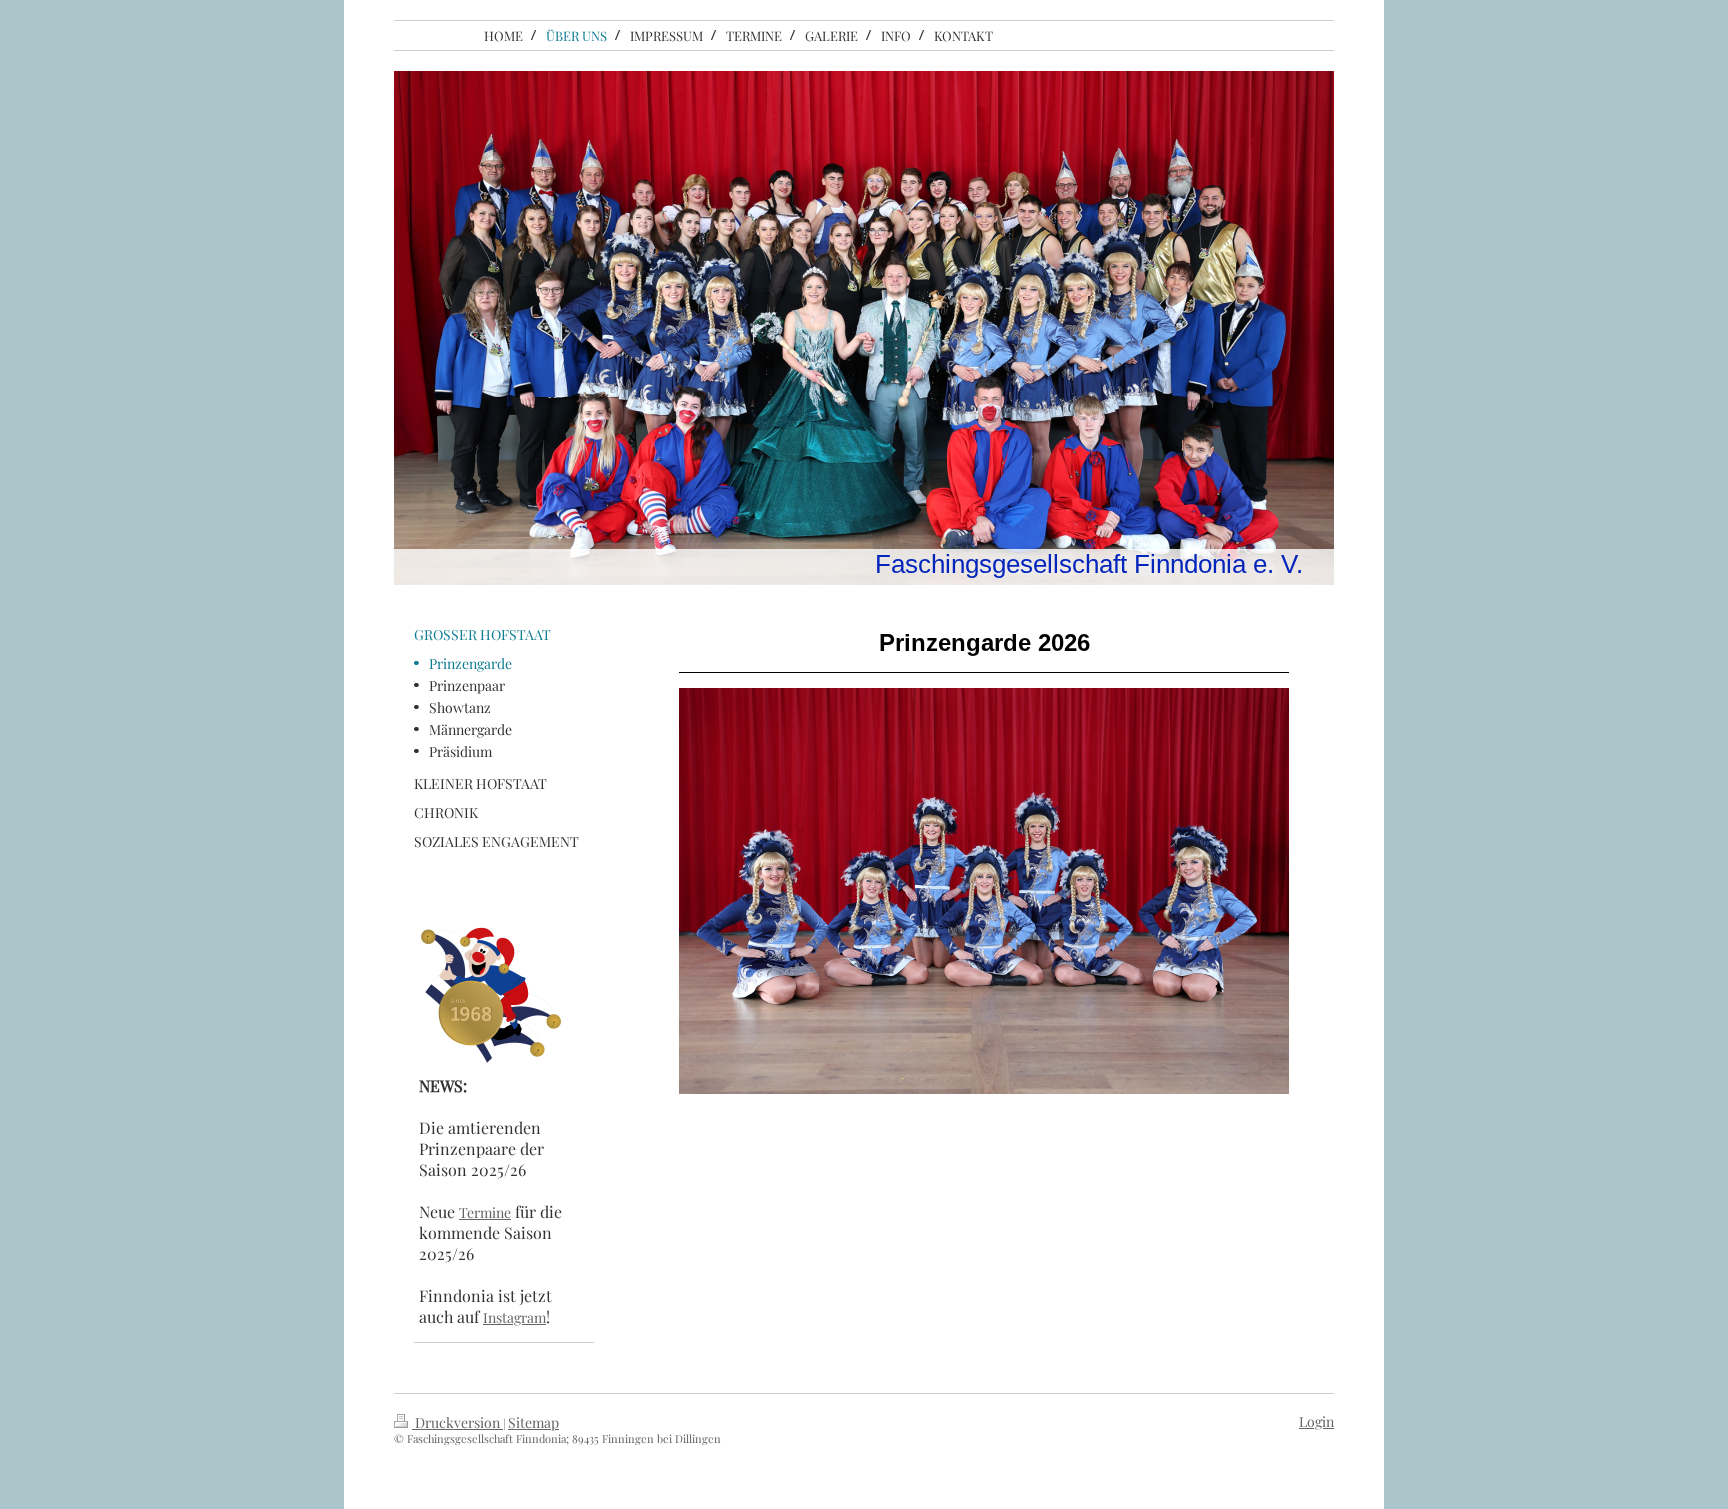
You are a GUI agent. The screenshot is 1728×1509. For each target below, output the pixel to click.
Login (1316, 1421)
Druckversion (457, 1422)
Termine (485, 1212)
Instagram (514, 1317)
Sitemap (533, 1422)
